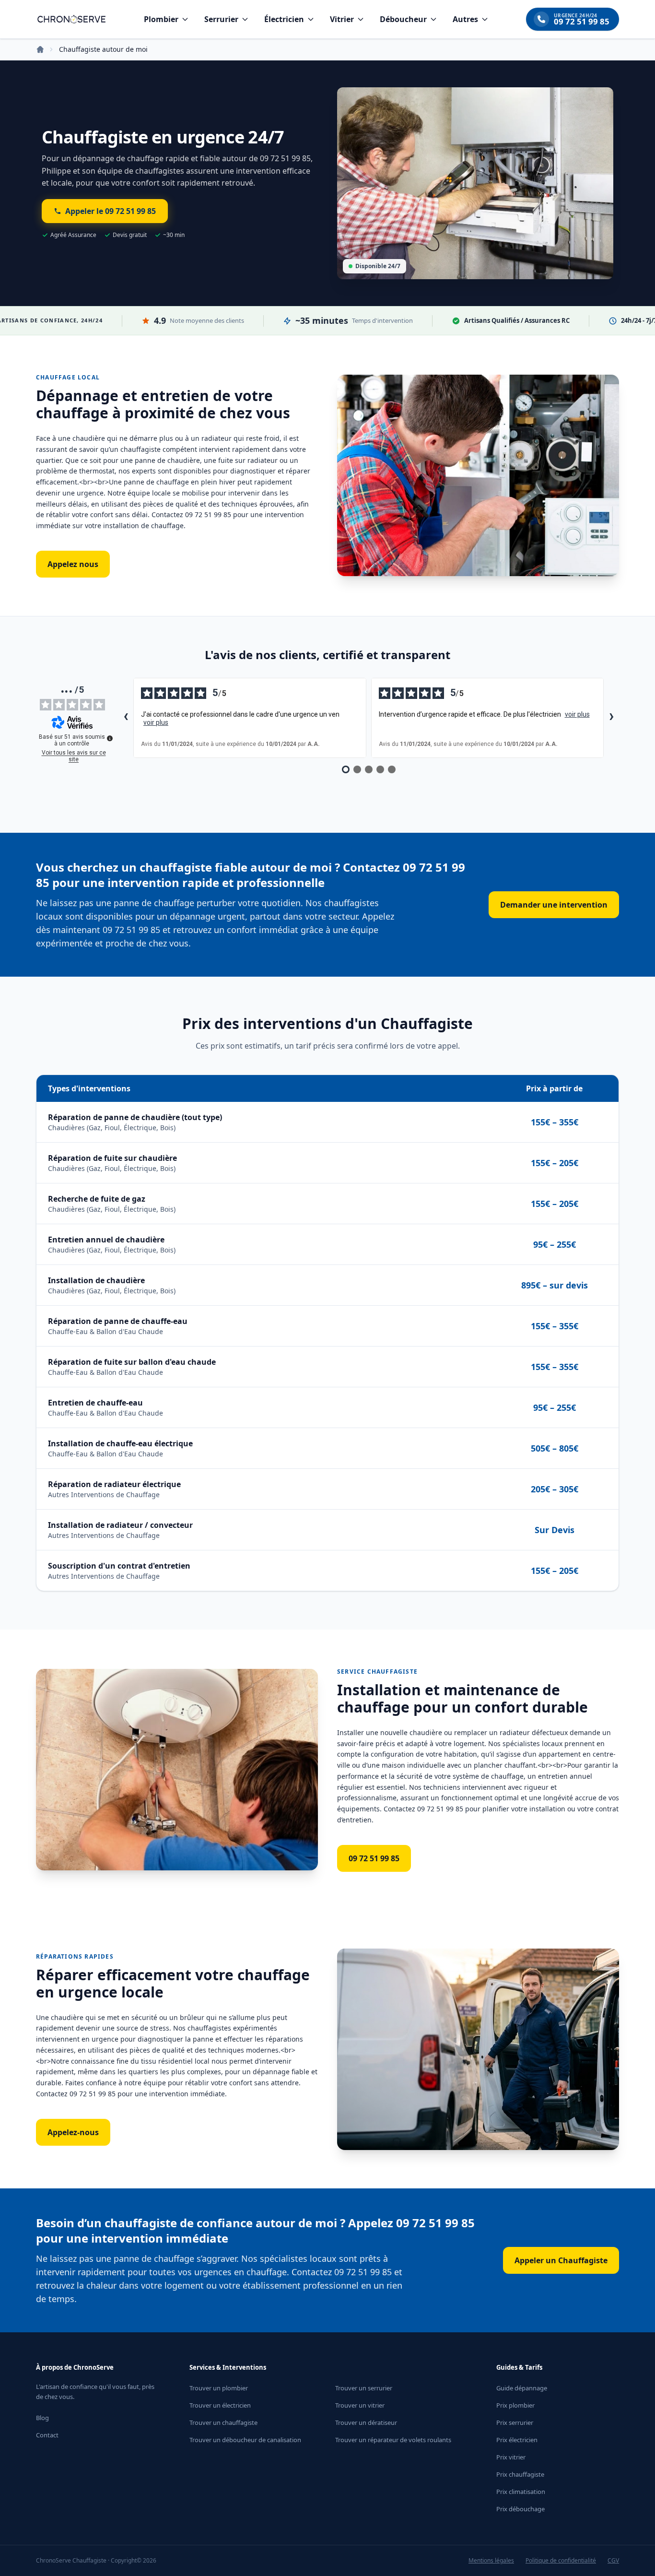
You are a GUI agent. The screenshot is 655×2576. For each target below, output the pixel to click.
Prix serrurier (515, 2422)
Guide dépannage (522, 2388)
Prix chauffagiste (520, 2474)
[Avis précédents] (126, 718)
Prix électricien (517, 2440)
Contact (47, 2435)
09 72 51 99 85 (374, 1858)
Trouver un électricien (220, 2405)
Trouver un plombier (219, 2388)
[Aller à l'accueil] (71, 19)
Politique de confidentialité (561, 2561)
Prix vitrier (511, 2457)
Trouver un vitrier (360, 2405)
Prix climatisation (521, 2492)
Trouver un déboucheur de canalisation (245, 2440)
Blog (42, 2418)
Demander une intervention (554, 905)
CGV (613, 2561)
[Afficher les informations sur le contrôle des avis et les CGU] (110, 738)
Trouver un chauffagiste (223, 2422)
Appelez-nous (73, 2132)
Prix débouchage (520, 2509)
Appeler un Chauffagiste (561, 2260)
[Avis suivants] (611, 718)
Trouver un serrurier (364, 2388)
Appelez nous (73, 564)
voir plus (156, 722)
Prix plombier (515, 2405)
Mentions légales (491, 2561)
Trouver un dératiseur (366, 2422)
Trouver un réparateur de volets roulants (393, 2440)
